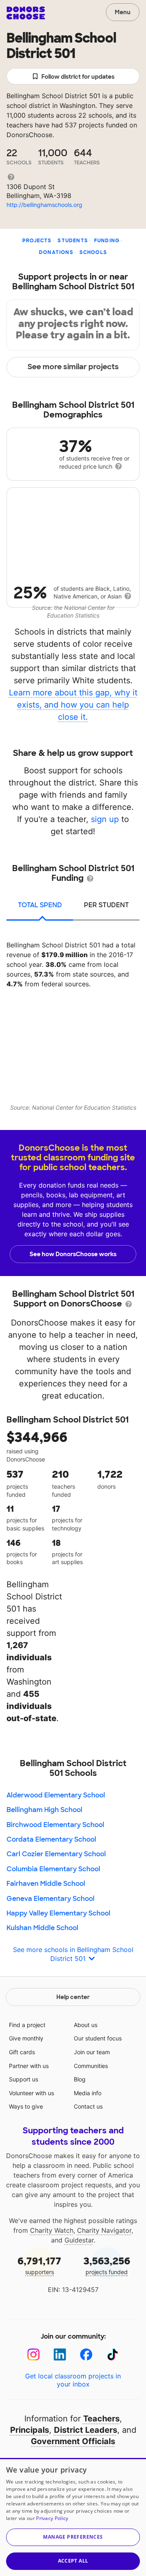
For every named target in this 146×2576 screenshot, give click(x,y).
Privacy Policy (52, 2518)
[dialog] (73, 2517)
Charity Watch (52, 2230)
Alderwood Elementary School (56, 1795)
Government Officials (73, 2441)
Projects (37, 241)
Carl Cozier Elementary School (56, 1854)
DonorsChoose (26, 13)
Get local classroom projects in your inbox (73, 2380)
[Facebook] (86, 2355)
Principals (30, 2430)
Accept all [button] (73, 2561)
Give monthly (26, 2038)
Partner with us (29, 2066)
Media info (88, 2093)
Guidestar (79, 2240)
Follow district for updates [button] (78, 77)
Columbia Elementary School (53, 1869)
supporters (39, 2265)
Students (73, 241)
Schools (93, 252)
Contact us (88, 2106)
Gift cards (22, 2052)
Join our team (92, 2052)
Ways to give (26, 2106)
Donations (56, 252)
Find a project (27, 2025)
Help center (73, 1997)
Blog (80, 2079)
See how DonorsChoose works (73, 1254)
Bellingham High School (44, 1810)
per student (106, 905)
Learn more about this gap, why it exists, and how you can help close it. (73, 705)
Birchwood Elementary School (55, 1825)
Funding (107, 241)
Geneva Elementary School (50, 1899)
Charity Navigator (104, 2230)
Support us (24, 2079)
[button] (73, 2537)
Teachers (101, 2419)
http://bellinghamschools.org (44, 205)
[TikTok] (113, 2355)
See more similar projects (73, 367)
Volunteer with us (31, 2093)
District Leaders (86, 2430)
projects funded (107, 2265)
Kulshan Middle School (42, 1928)
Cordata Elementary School (51, 1839)
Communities (91, 2066)
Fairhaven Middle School (46, 1884)
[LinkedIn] (60, 2355)
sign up (105, 819)
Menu (123, 12)
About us (86, 2025)
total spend (40, 905)
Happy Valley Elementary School (58, 1913)
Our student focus (98, 2038)
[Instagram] (33, 2355)
